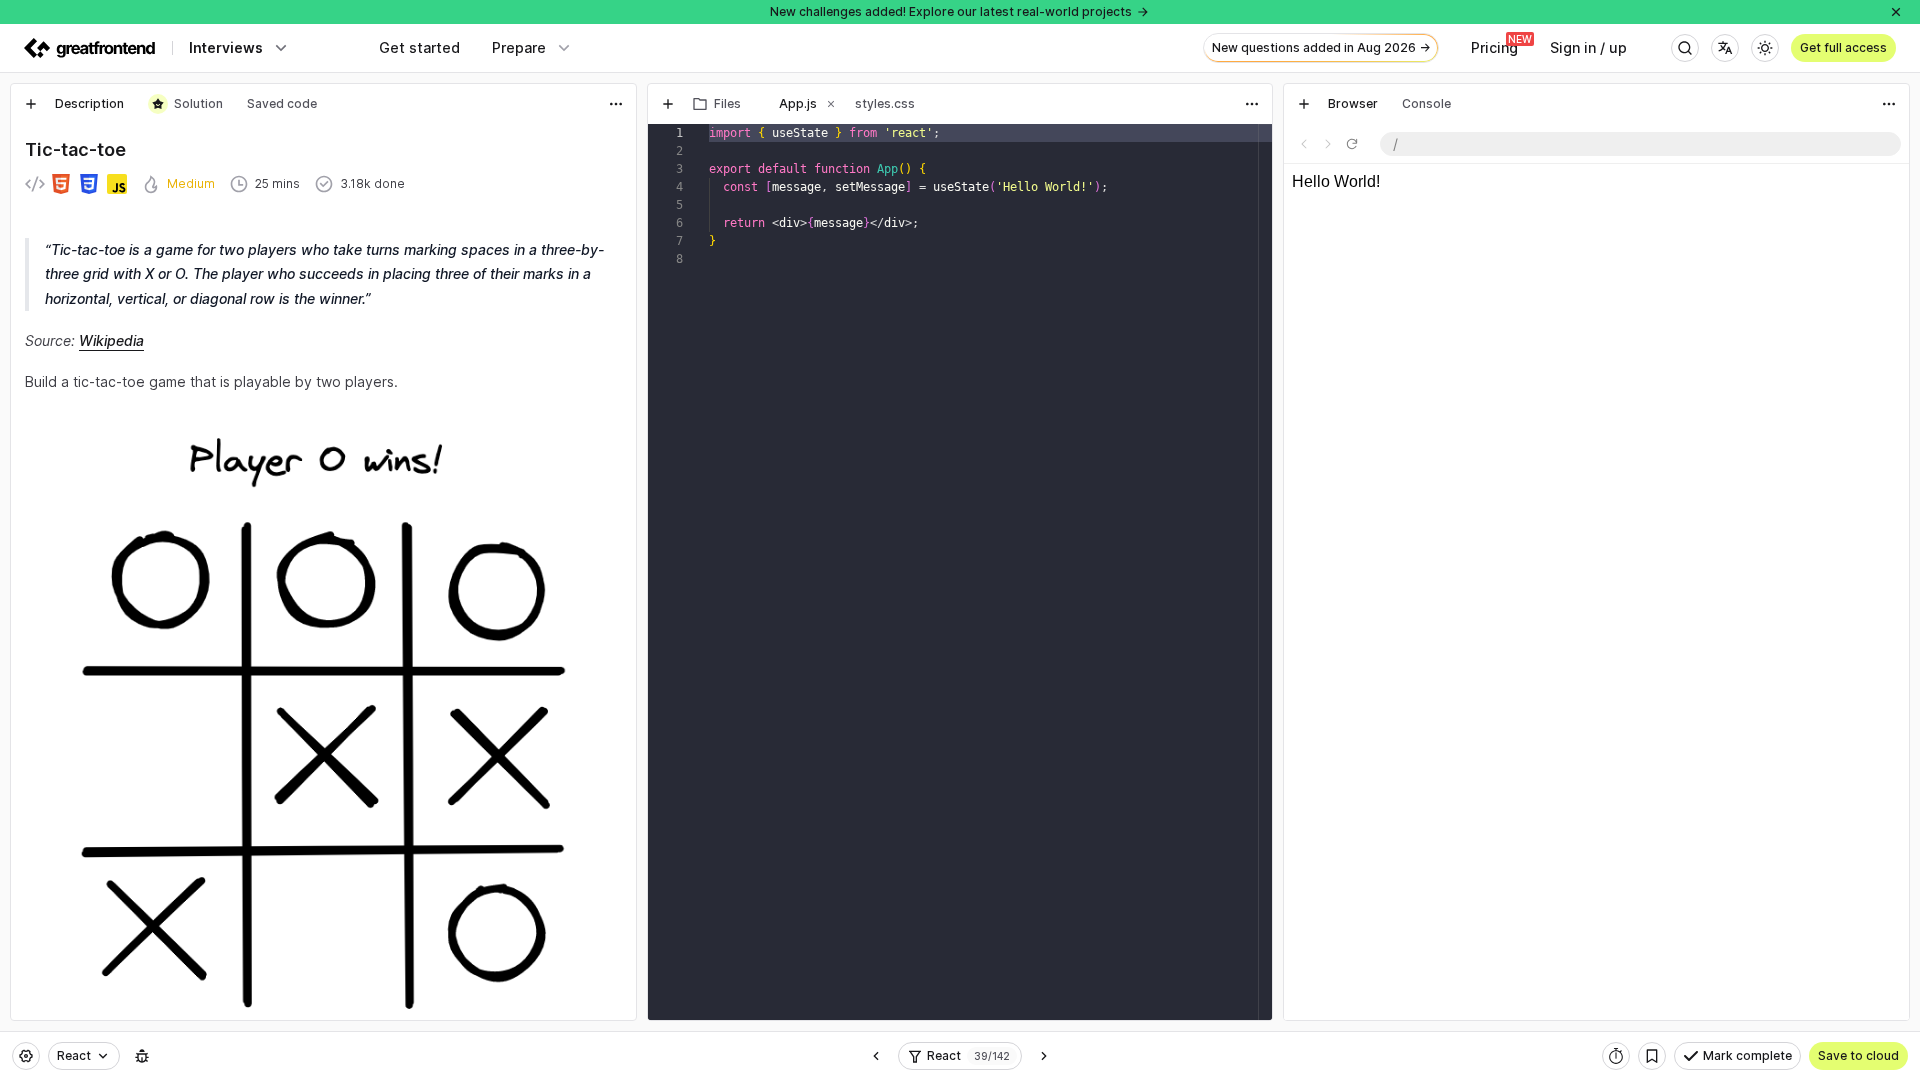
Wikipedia (111, 340)
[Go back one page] (1304, 144)
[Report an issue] (142, 1056)
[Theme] (1765, 48)
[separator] (642, 552)
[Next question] (1044, 1056)
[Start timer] (1616, 1056)
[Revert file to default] (1252, 144)
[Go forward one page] (1328, 144)
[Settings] (26, 1056)
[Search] (1685, 48)
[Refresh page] (1352, 144)
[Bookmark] (1652, 1056)
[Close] (1896, 12)
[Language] (1725, 48)
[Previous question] (876, 1056)
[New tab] (31, 104)
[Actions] (616, 104)
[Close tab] (755, 104)
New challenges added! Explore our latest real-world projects (951, 11)
